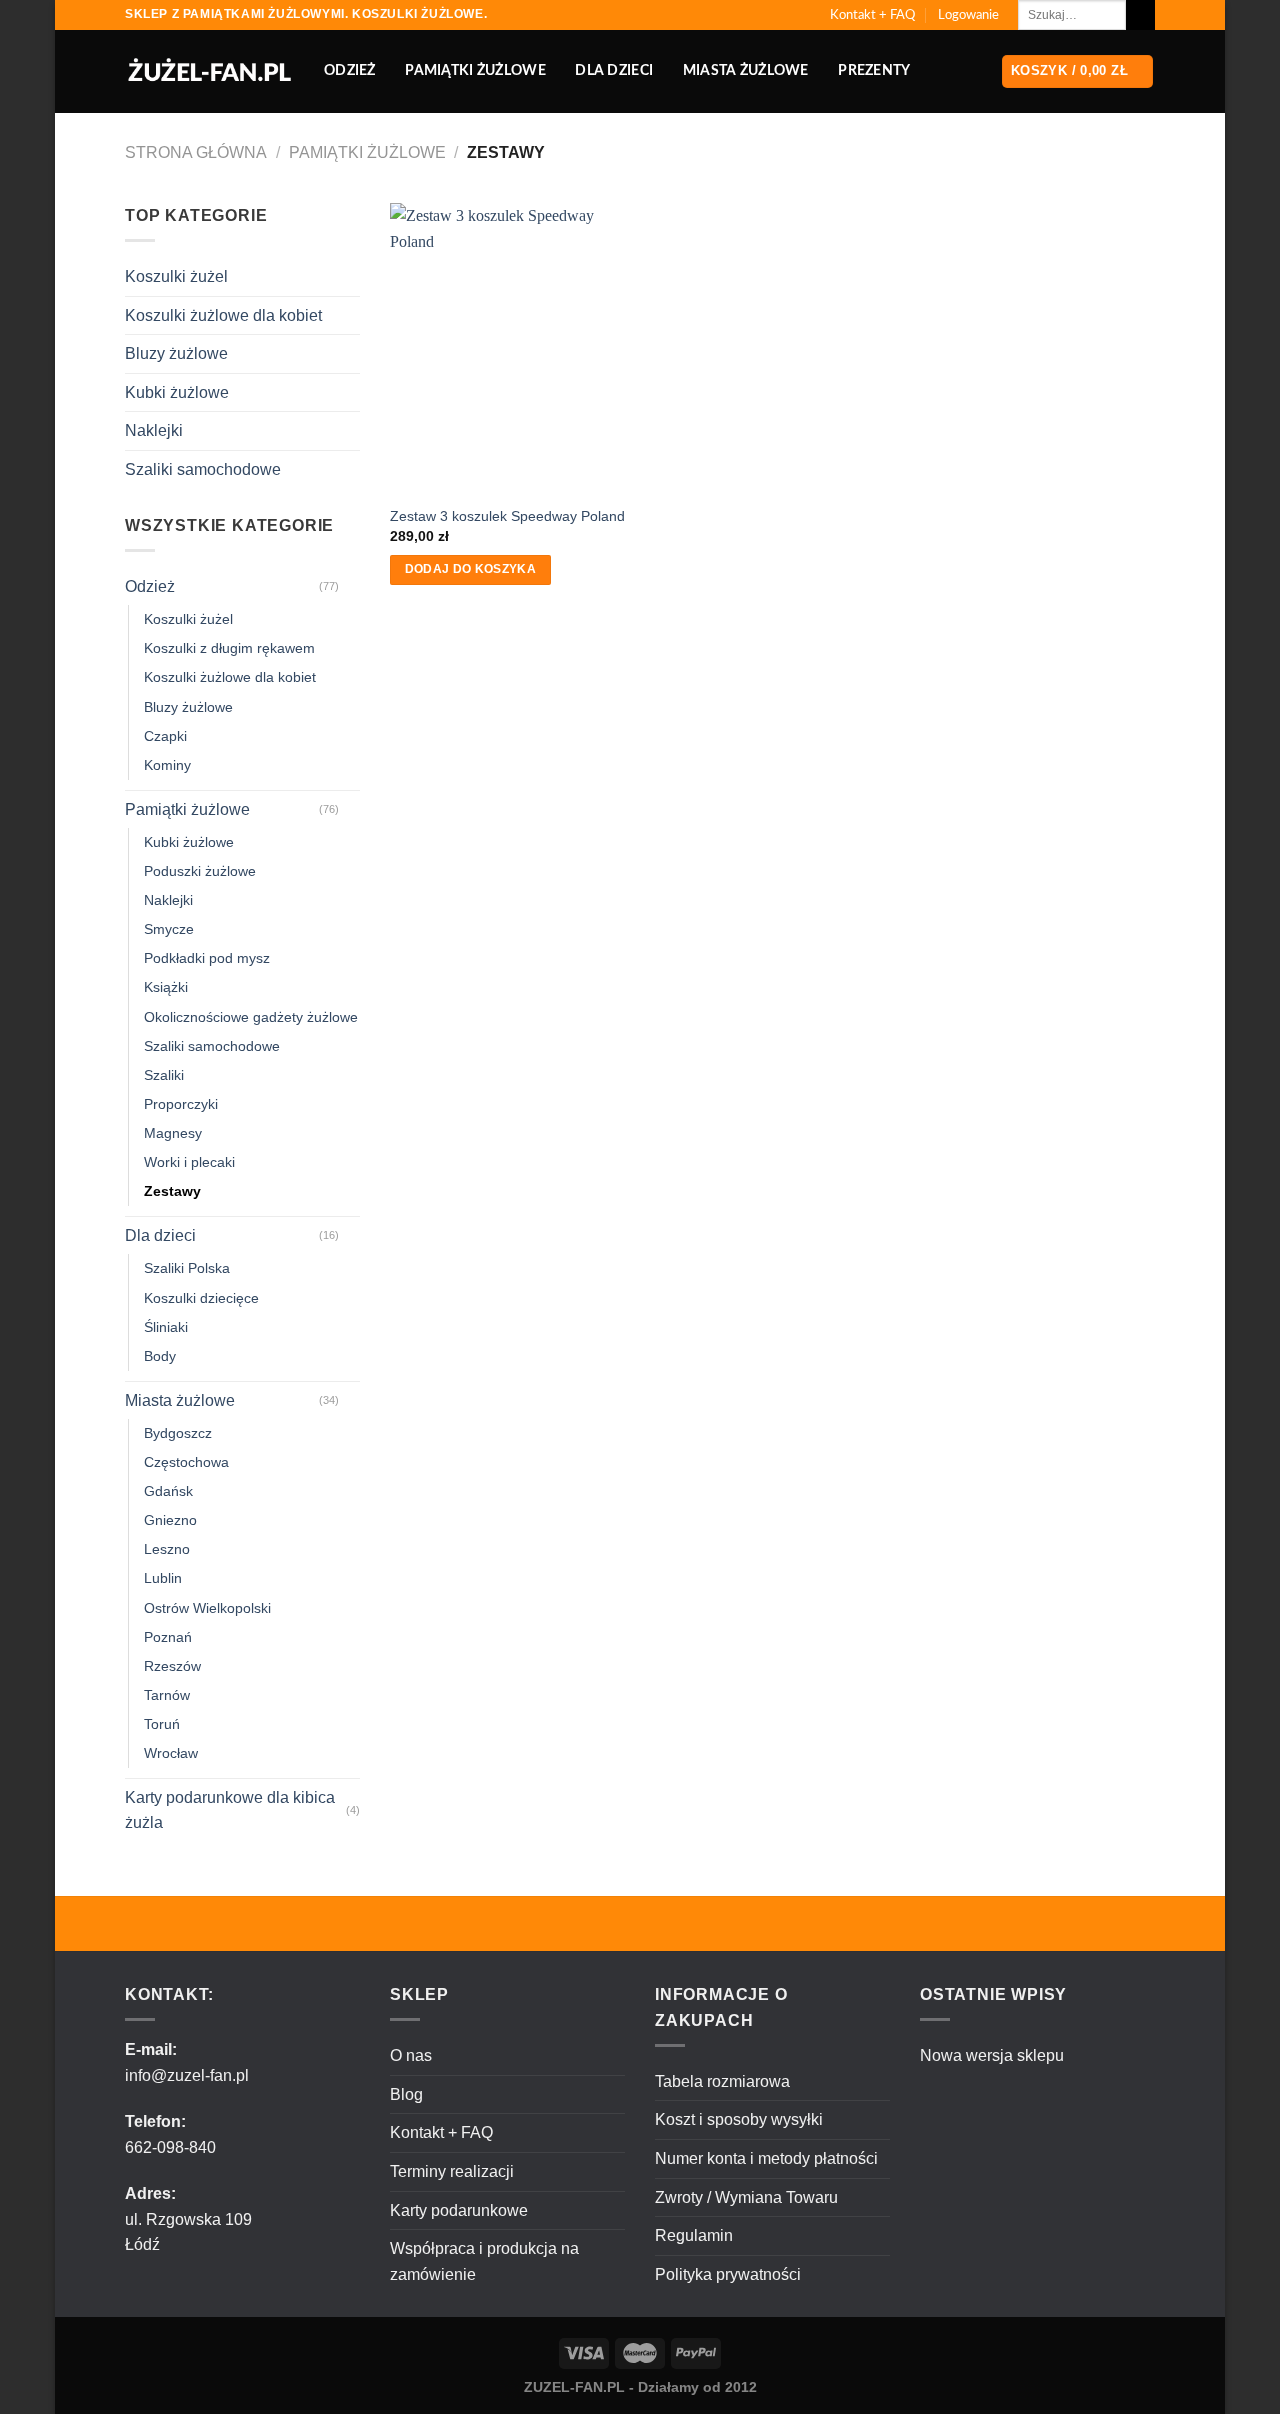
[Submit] (1140, 15)
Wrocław (171, 1753)
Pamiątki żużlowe (475, 70)
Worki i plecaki (189, 1162)
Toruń (162, 1724)
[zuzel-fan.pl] (209, 72)
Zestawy (172, 1191)
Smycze (169, 929)
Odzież (350, 70)
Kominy (167, 765)
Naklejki (154, 430)
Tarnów (167, 1695)
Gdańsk (168, 1491)
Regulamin (694, 2235)
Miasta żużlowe (746, 70)
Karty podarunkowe (459, 2210)
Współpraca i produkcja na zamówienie (484, 2261)
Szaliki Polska (187, 1268)
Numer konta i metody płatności (766, 2158)
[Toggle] (352, 586)
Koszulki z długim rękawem (229, 648)
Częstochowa (186, 1462)
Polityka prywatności (728, 2274)
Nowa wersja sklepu (992, 2055)
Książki (166, 987)
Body (160, 1356)
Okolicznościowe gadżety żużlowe (251, 1017)
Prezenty (874, 70)
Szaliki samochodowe (203, 469)
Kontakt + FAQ (872, 15)
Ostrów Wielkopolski (207, 1608)
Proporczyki (181, 1104)
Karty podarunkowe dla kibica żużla (230, 1810)
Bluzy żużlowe (176, 353)
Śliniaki (166, 1327)
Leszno (167, 1549)
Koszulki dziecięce (201, 1298)
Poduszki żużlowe (200, 871)
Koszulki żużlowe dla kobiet (223, 315)
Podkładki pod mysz (207, 958)
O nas (411, 2055)
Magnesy (173, 1133)
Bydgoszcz (178, 1433)
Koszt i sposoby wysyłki (739, 2119)
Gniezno (170, 1520)
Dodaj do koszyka (471, 569)
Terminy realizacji (452, 2171)
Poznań (168, 1637)
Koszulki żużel (176, 276)
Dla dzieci (614, 70)
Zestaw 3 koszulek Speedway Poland (507, 516)
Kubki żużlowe (177, 392)
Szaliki (164, 1075)
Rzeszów (172, 1666)
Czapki (165, 736)
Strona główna (196, 152)
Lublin (163, 1578)
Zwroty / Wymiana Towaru (746, 2197)
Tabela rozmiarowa (722, 2081)
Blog (406, 2094)
